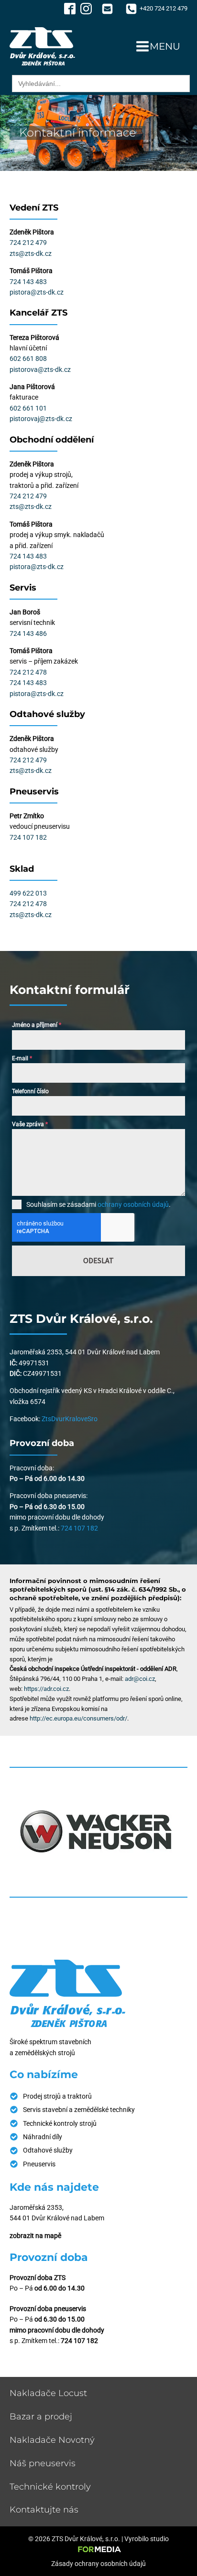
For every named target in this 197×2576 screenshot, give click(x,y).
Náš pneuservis (43, 2463)
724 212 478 (28, 672)
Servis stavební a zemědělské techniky (79, 2110)
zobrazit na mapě (35, 2236)
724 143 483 (28, 282)
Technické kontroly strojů (60, 2123)
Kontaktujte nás (44, 2510)
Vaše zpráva (30, 1124)
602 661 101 (28, 408)
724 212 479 (28, 243)
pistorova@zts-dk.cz (40, 370)
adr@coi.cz (140, 1679)
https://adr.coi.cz (46, 1689)
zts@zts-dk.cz (31, 253)
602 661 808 (28, 359)
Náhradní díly (43, 2137)
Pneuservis (39, 2164)
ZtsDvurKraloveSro (70, 1419)
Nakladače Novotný (52, 2440)
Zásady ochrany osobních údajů (98, 2564)
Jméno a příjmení (37, 1025)
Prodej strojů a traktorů (57, 2096)
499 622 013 (28, 893)
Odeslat (98, 1260)
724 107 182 (28, 837)
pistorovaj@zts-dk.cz (41, 419)
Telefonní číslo (30, 1091)
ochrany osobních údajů (133, 1204)
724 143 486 (28, 633)
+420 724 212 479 (164, 8)
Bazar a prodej (41, 2417)
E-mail (22, 1058)
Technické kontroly (50, 2487)
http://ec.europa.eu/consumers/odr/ (78, 1718)
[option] (98, 1832)
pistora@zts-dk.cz (37, 292)
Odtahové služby (48, 2150)
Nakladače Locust (48, 2393)
